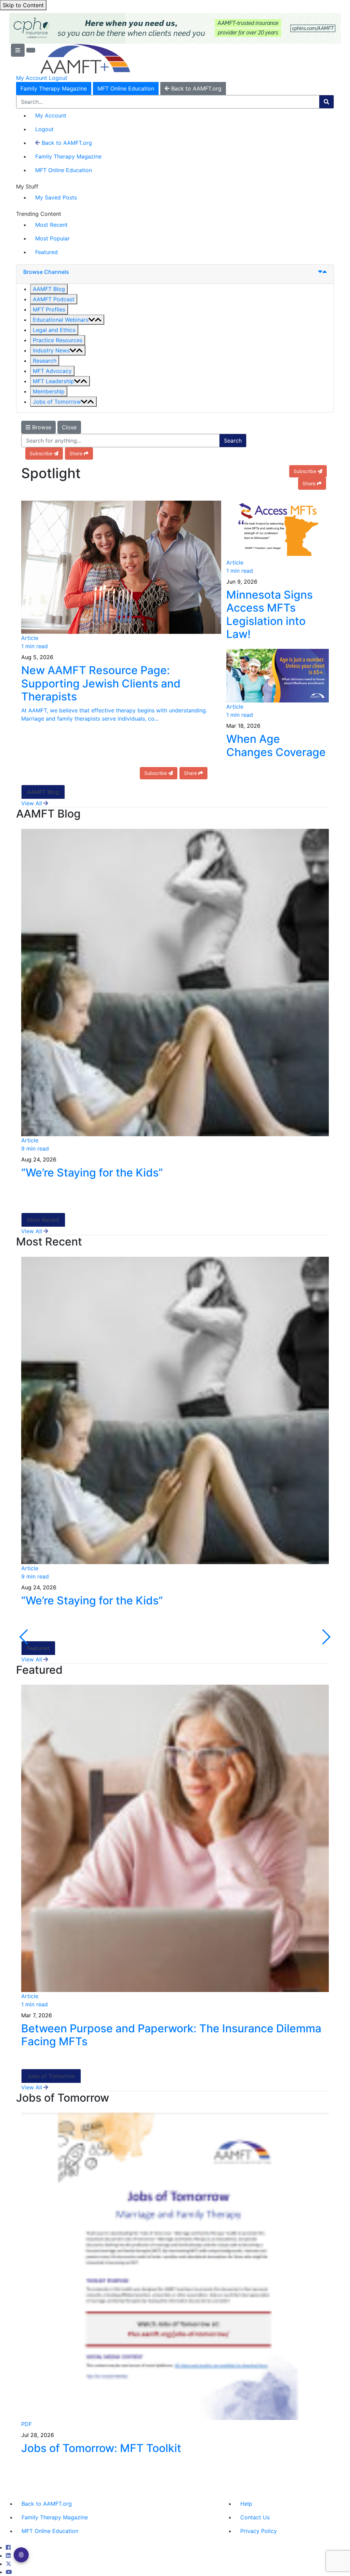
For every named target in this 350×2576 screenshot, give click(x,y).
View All (32, 803)
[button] (49, 289)
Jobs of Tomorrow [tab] (51, 2076)
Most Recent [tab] (43, 1220)
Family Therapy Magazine (54, 88)
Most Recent (51, 225)
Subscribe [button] (41, 453)
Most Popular (52, 238)
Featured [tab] (38, 1648)
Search (233, 441)
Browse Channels (46, 272)
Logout (58, 78)
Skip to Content (23, 5)
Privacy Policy (259, 2531)
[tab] (175, 274)
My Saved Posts (56, 197)
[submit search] (326, 102)
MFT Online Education (126, 88)
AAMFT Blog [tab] (43, 792)
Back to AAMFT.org (66, 143)
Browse (41, 427)
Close (69, 427)
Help (246, 2504)
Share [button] (76, 453)
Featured (46, 252)
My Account (32, 78)
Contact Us (255, 2517)
